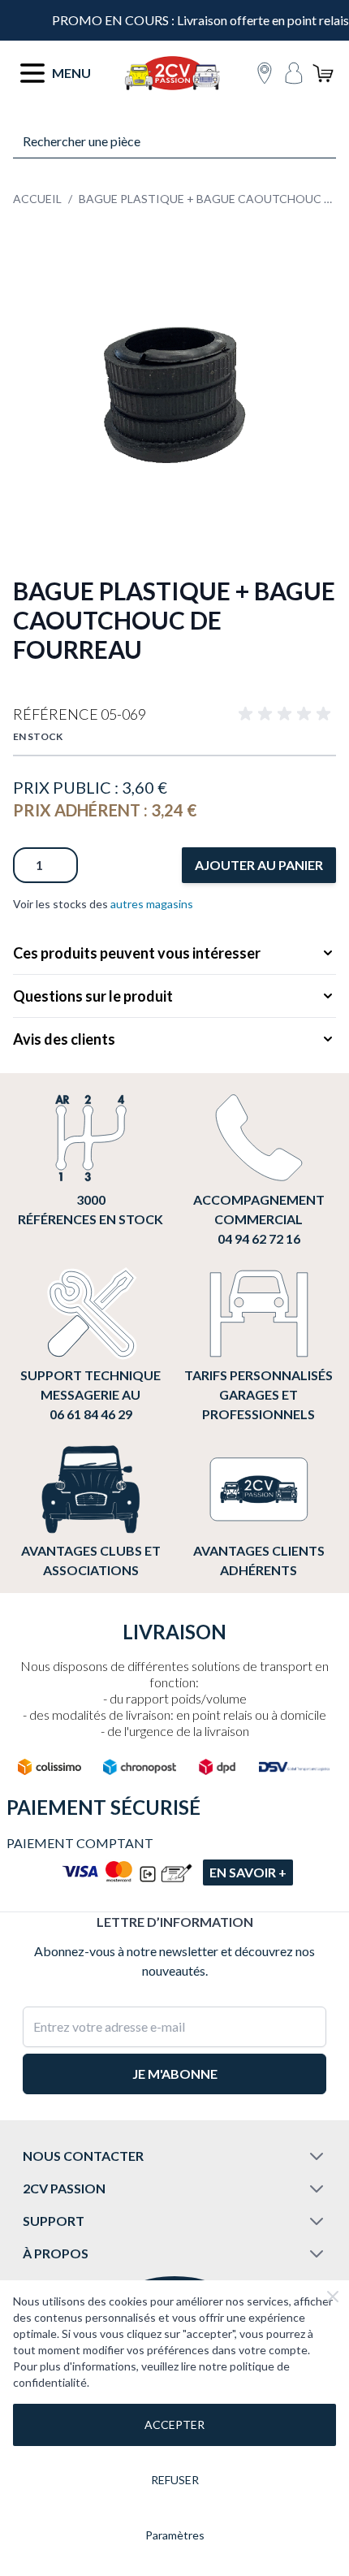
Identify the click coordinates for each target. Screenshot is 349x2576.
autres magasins (152, 904)
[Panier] (323, 73)
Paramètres (175, 2535)
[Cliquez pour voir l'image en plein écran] (174, 395)
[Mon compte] (294, 73)
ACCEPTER (174, 2424)
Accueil (37, 199)
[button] (287, 714)
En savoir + (248, 1872)
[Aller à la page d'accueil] (172, 73)
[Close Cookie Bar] (333, 2297)
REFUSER (175, 2480)
